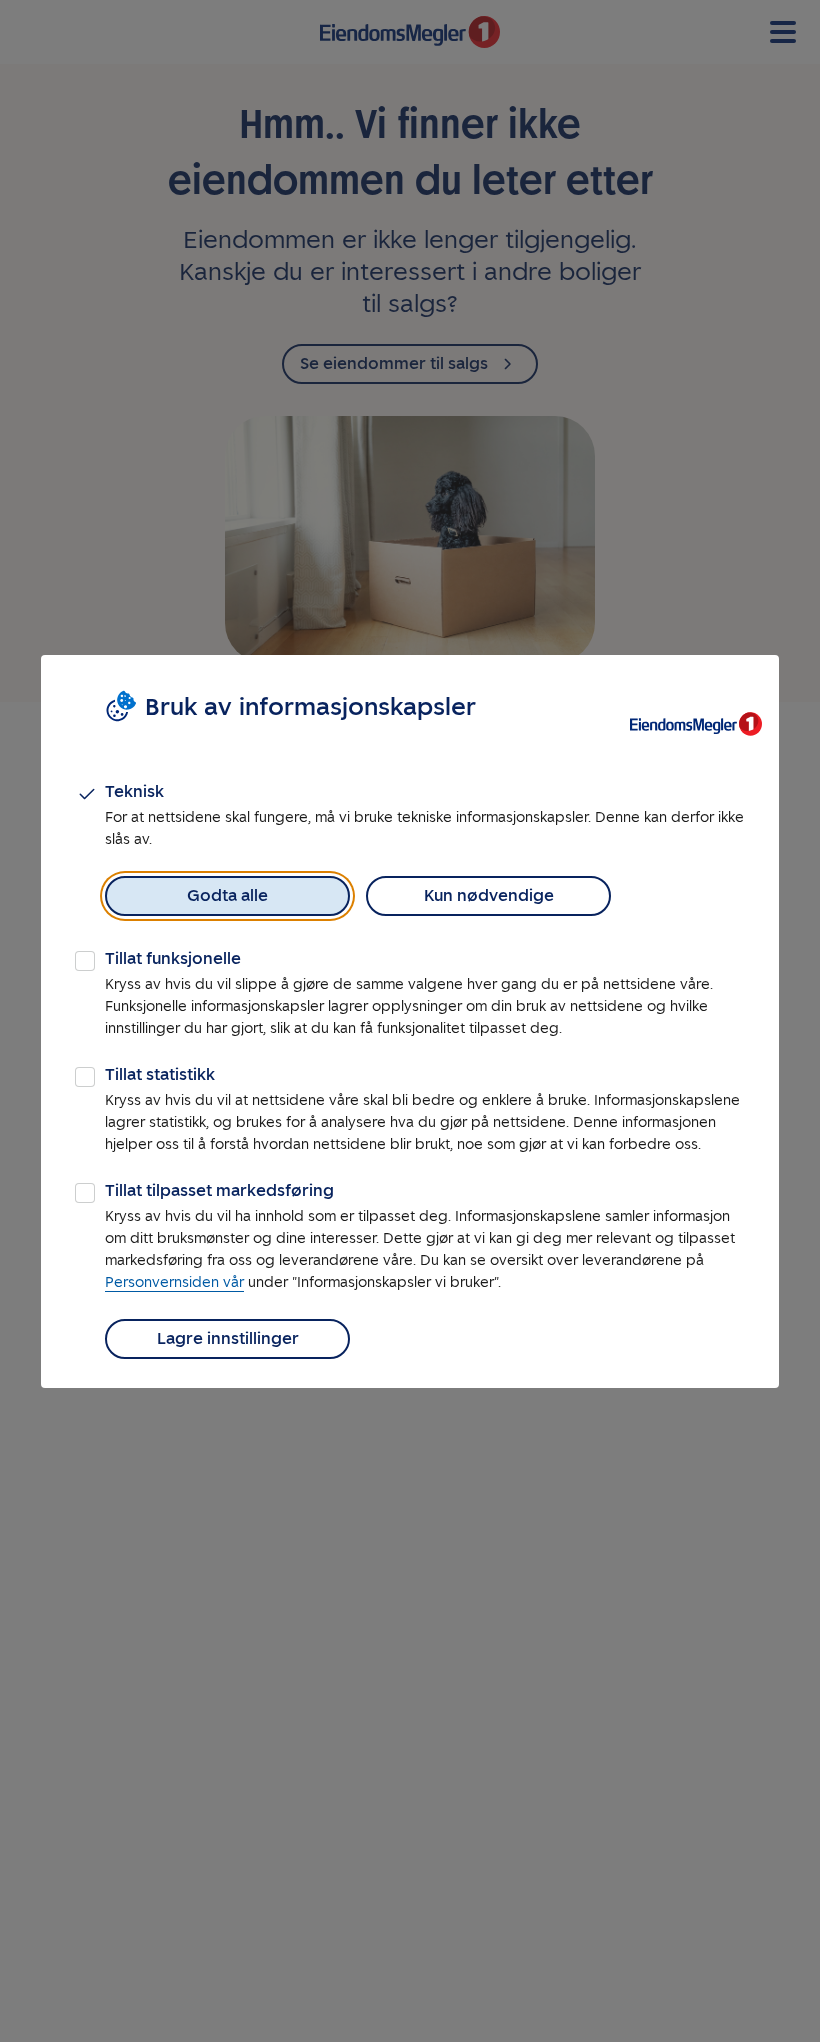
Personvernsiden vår (174, 1282)
